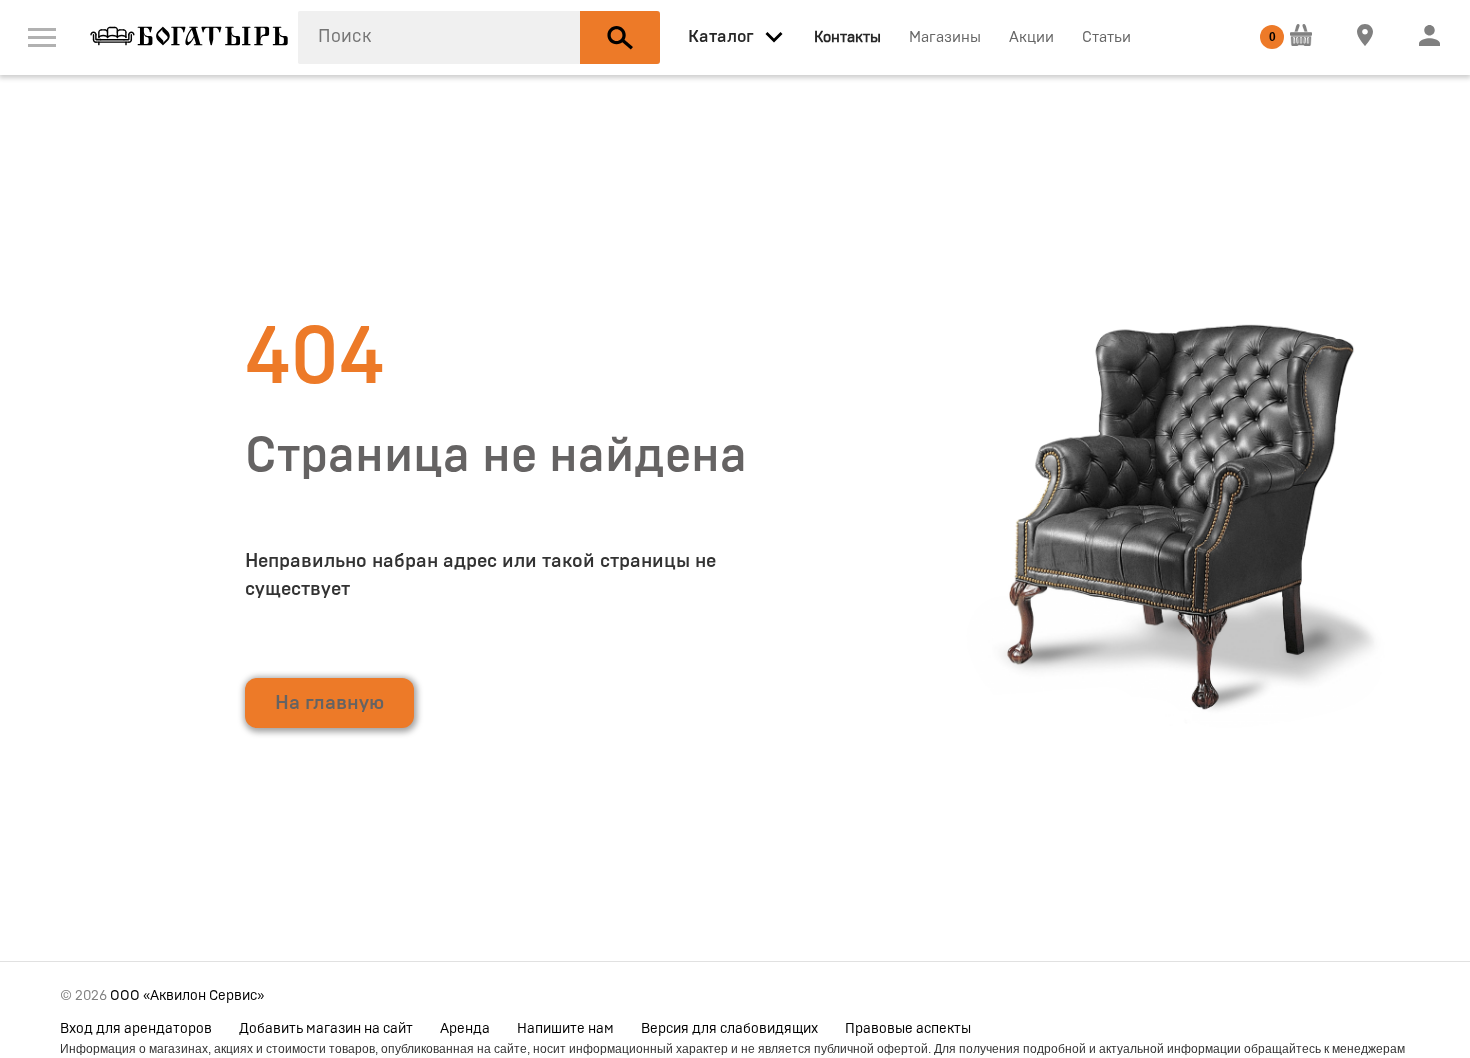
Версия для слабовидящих (729, 1029)
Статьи (1106, 37)
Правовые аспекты (908, 1029)
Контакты (847, 37)
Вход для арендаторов (136, 1029)
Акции (1031, 37)
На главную (329, 703)
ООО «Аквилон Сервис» (187, 996)
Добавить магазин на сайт (326, 1029)
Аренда (465, 1029)
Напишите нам (565, 1029)
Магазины (945, 37)
